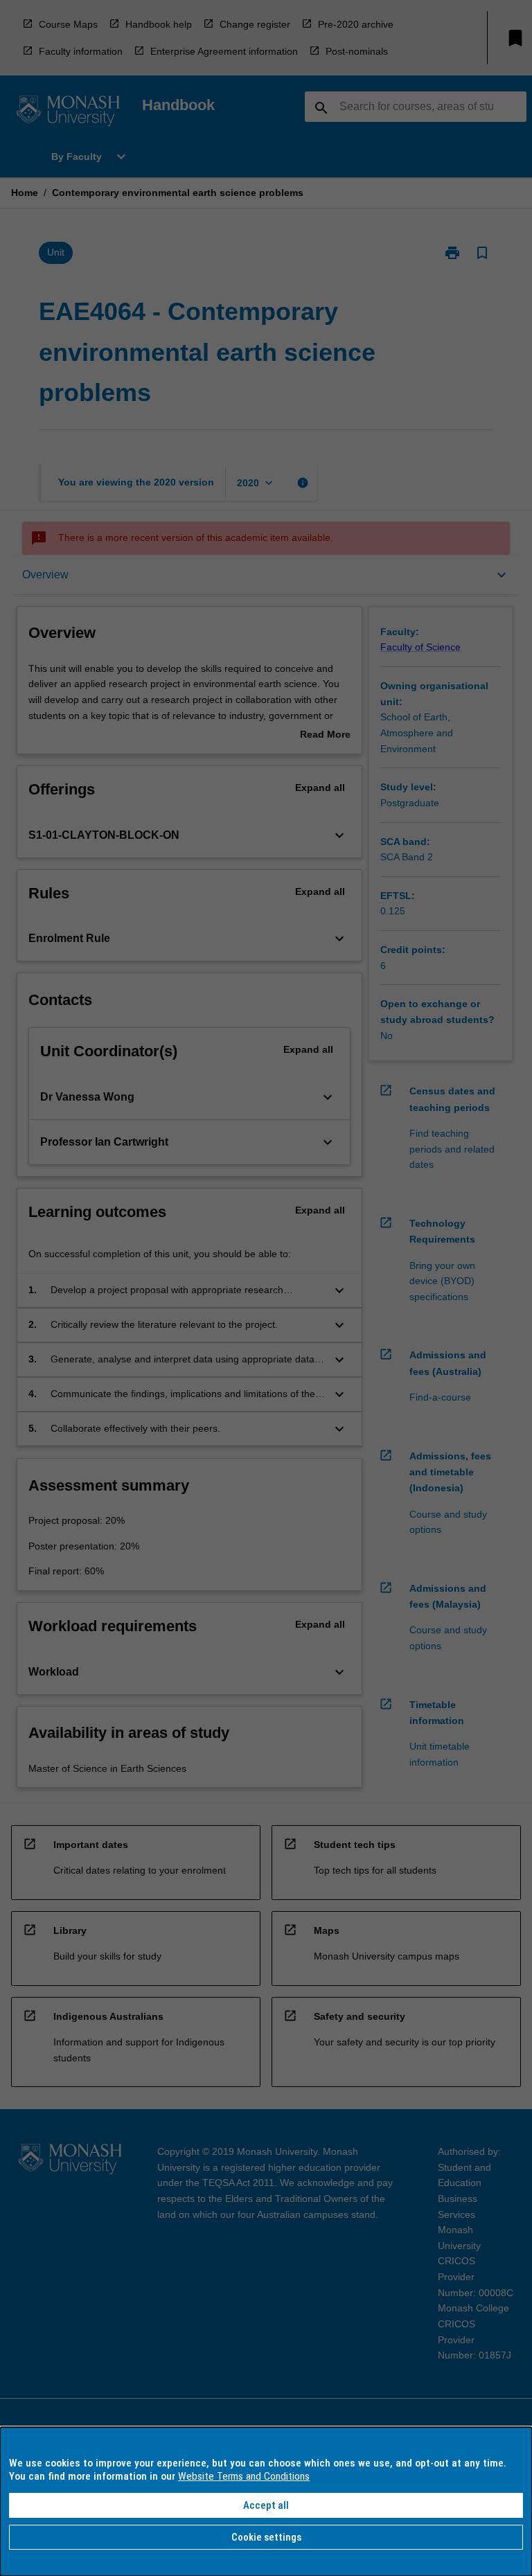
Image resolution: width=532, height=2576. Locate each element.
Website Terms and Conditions (244, 2476)
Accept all (266, 2505)
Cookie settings (266, 2537)
